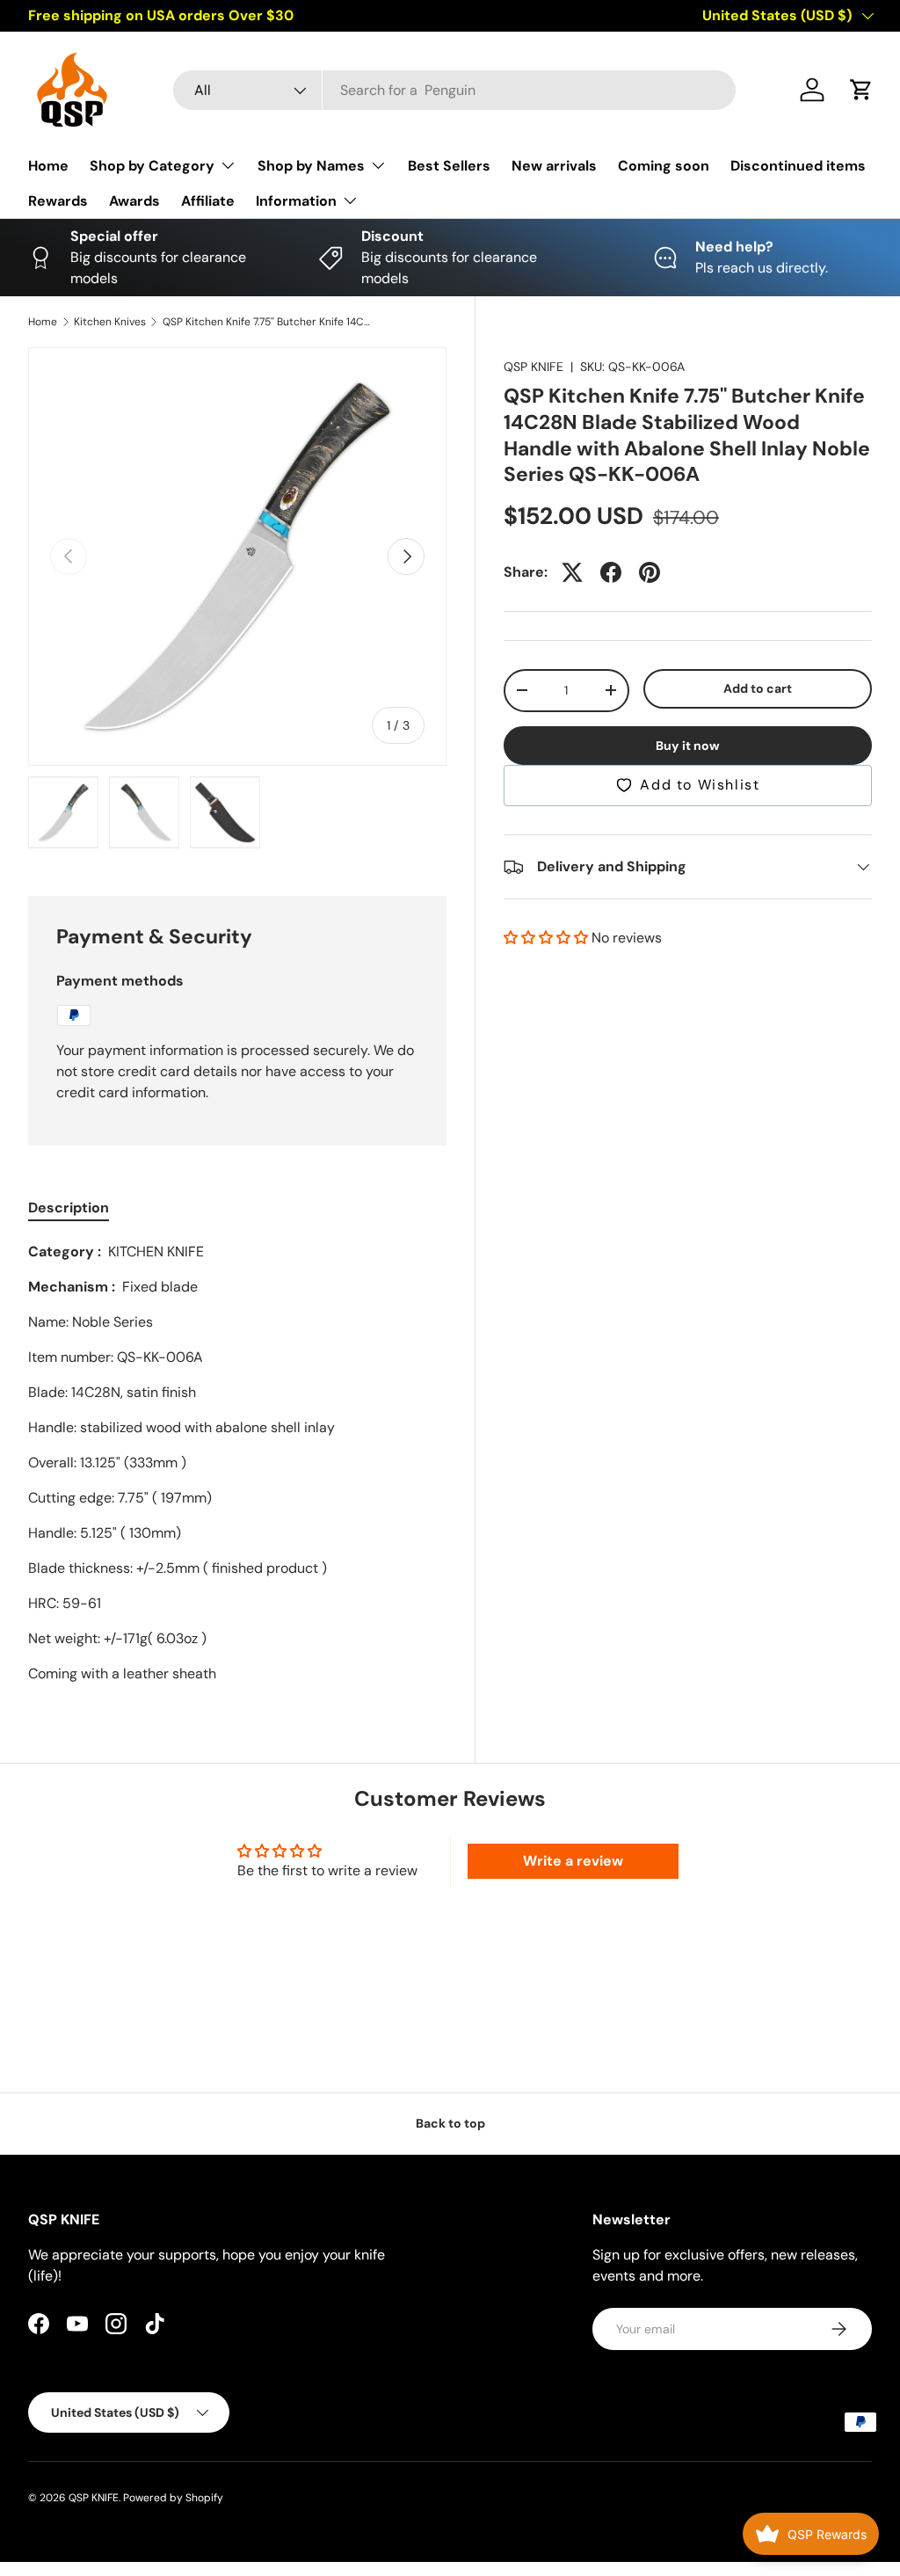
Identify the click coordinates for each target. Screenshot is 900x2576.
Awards (134, 201)
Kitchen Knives (110, 322)
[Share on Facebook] (611, 572)
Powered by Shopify (173, 2498)
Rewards (58, 201)
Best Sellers (449, 166)
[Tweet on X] (572, 572)
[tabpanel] (237, 1463)
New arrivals (554, 166)
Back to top (450, 2123)
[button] (861, 90)
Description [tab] (69, 1208)
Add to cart (758, 688)
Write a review (573, 1861)
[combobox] (454, 90)
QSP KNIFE (533, 367)
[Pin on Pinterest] (650, 572)
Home (48, 166)
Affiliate (208, 201)
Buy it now (688, 746)
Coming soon (664, 166)
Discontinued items (798, 166)
